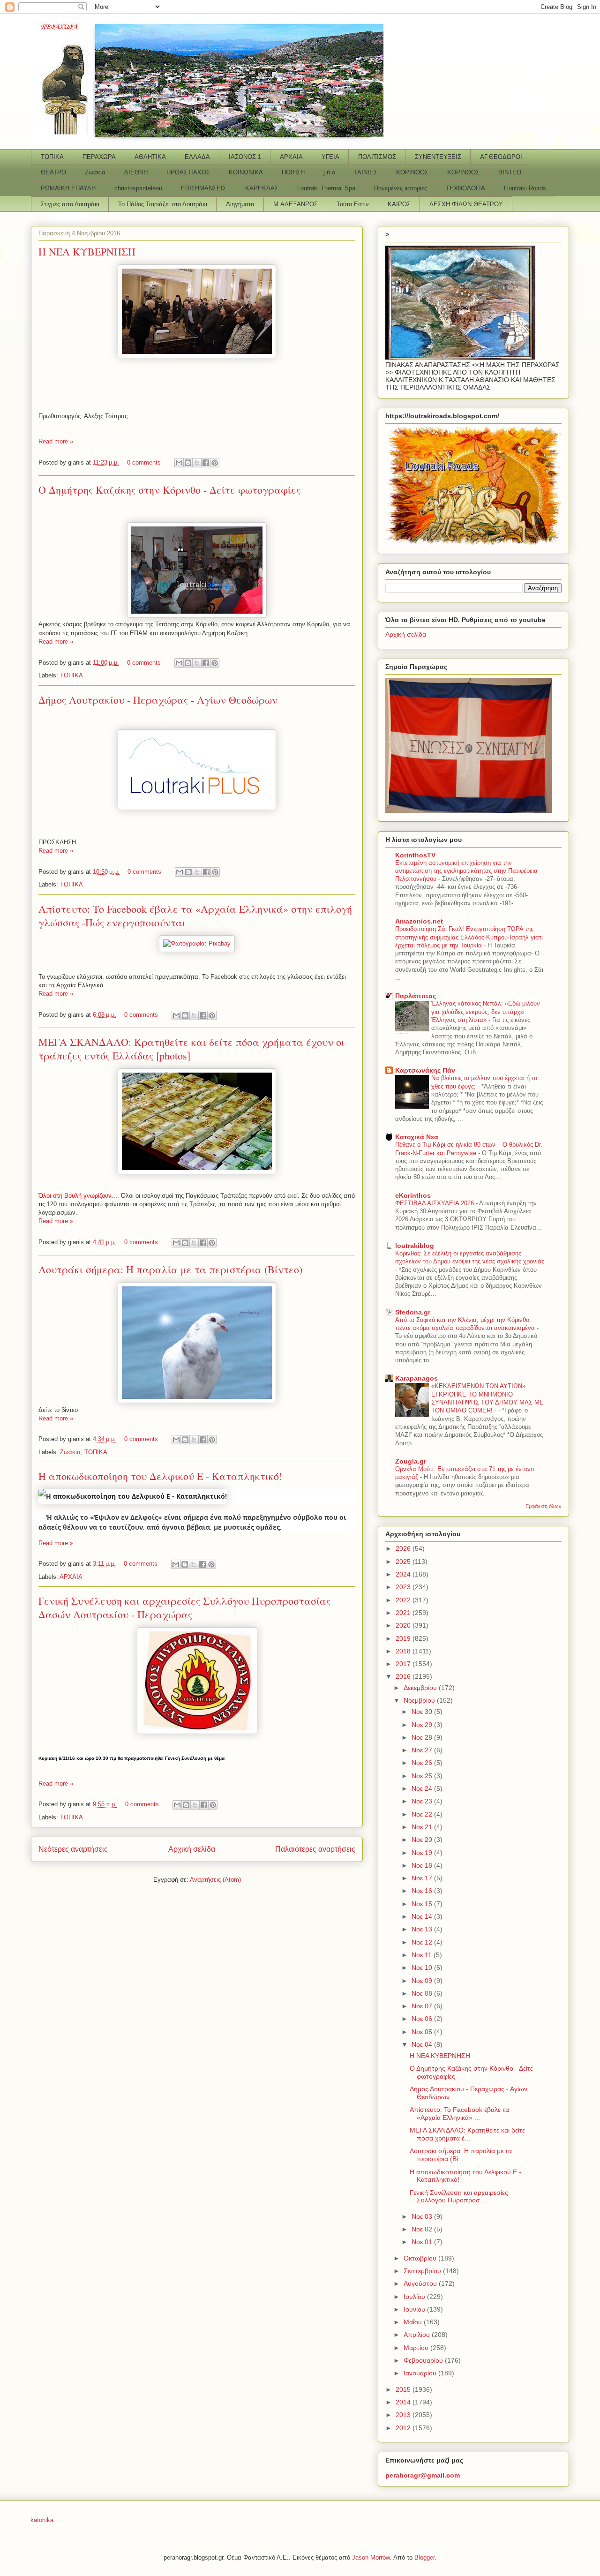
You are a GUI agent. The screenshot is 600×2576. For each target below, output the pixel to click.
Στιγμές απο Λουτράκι (70, 204)
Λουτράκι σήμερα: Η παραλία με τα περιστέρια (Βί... (461, 2155)
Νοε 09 (423, 1981)
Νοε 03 (423, 2216)
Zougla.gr (411, 1461)
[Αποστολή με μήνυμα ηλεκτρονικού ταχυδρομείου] (179, 463)
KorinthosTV (415, 855)
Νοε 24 (423, 1788)
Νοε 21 (423, 1827)
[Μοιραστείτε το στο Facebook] (206, 463)
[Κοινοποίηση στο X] (197, 463)
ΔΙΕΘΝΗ (136, 172)
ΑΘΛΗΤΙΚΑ (150, 157)
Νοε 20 (423, 1840)
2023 (404, 1587)
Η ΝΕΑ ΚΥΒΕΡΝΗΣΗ (87, 252)
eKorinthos (413, 1195)
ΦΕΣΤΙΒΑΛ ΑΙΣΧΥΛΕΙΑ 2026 (435, 1203)
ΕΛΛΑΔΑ (197, 157)
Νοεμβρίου (420, 1700)
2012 (404, 2428)
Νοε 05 (423, 2032)
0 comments (144, 462)
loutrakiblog (415, 1246)
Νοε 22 (423, 1814)
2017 (404, 1664)
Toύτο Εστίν (353, 204)
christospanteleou (138, 188)
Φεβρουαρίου (424, 2360)
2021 (404, 1613)
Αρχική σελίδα (192, 1849)
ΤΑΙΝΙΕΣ (366, 172)
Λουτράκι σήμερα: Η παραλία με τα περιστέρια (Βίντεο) (170, 1269)
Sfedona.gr (413, 1312)
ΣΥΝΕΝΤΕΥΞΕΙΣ (438, 157)
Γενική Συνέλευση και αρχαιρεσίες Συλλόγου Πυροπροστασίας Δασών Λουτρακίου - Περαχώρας (184, 1607)
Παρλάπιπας (416, 996)
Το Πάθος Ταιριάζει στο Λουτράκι (163, 204)
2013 (404, 2415)
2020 (404, 1625)
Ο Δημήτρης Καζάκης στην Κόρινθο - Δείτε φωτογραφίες (169, 490)
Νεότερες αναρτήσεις (73, 1849)
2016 (404, 1676)
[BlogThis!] (188, 463)
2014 (404, 2402)
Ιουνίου (415, 2309)
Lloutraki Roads (525, 188)
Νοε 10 (423, 1968)
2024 (404, 1574)
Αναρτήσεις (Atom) (215, 1880)
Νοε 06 (423, 2019)
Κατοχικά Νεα (417, 1137)
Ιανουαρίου (421, 2373)
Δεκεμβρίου (421, 1688)
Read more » (56, 441)
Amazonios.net (419, 921)
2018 (404, 1651)
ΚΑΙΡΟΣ (399, 204)
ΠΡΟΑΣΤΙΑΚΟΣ (188, 172)
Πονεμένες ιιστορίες (401, 188)
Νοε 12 (423, 1942)
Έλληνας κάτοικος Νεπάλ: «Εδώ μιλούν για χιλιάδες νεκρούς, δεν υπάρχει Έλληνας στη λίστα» (486, 1012)
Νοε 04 (423, 2044)
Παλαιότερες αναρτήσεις (315, 1849)
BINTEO (510, 172)
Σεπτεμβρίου (423, 2271)
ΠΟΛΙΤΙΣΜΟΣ (377, 157)
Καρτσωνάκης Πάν (425, 1070)
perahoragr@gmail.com (423, 2475)
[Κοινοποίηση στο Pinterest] (215, 463)
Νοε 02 (423, 2229)
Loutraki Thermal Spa (326, 188)
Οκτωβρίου (421, 2258)
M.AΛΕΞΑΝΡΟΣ (296, 204)
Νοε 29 (423, 1725)
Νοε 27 (423, 1750)
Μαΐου (414, 2322)
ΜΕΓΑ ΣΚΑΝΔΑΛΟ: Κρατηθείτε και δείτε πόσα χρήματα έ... (467, 2134)
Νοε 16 (423, 1891)
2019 (404, 1638)
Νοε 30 (423, 1712)
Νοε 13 (423, 1929)
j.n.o (329, 172)
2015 (404, 2389)
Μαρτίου (417, 2348)
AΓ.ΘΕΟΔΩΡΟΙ (501, 157)
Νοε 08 (423, 1993)
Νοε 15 (423, 1904)
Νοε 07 (423, 2006)
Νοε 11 (423, 1955)
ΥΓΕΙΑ (330, 157)
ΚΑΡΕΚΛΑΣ (262, 188)
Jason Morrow (371, 2557)
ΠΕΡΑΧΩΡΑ (99, 157)
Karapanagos (416, 1378)
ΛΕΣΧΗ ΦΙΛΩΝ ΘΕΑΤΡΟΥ (466, 204)
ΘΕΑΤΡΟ (53, 172)
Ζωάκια (95, 172)
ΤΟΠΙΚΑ (52, 157)
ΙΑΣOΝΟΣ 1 (245, 157)
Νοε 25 (423, 1776)
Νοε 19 (423, 1853)
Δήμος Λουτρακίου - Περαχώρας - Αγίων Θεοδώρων (158, 700)
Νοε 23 (423, 1801)
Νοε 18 (423, 1865)
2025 (404, 1562)
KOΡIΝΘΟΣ (463, 172)
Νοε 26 (423, 1763)
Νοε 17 (423, 1878)
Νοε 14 (423, 1916)
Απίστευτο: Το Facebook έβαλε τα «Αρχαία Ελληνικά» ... (459, 2114)
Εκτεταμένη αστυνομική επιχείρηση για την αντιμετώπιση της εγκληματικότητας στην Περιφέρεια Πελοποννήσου (466, 871)
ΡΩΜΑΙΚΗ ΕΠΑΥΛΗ (68, 188)
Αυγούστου (421, 2283)
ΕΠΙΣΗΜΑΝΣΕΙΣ (204, 188)
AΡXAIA (291, 157)
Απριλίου (418, 2335)
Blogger (424, 2557)
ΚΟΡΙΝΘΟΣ (412, 172)
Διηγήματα (240, 204)
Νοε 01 (423, 2242)
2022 (404, 1600)
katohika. (43, 2520)
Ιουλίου (415, 2297)
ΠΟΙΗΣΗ (293, 172)
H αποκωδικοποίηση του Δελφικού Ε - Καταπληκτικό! (160, 1476)
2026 (404, 1548)
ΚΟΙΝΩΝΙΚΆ (246, 172)
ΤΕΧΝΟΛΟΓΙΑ (465, 188)
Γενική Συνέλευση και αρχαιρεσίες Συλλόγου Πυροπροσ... (459, 2197)
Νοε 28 (423, 1737)
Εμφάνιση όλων (544, 1506)
